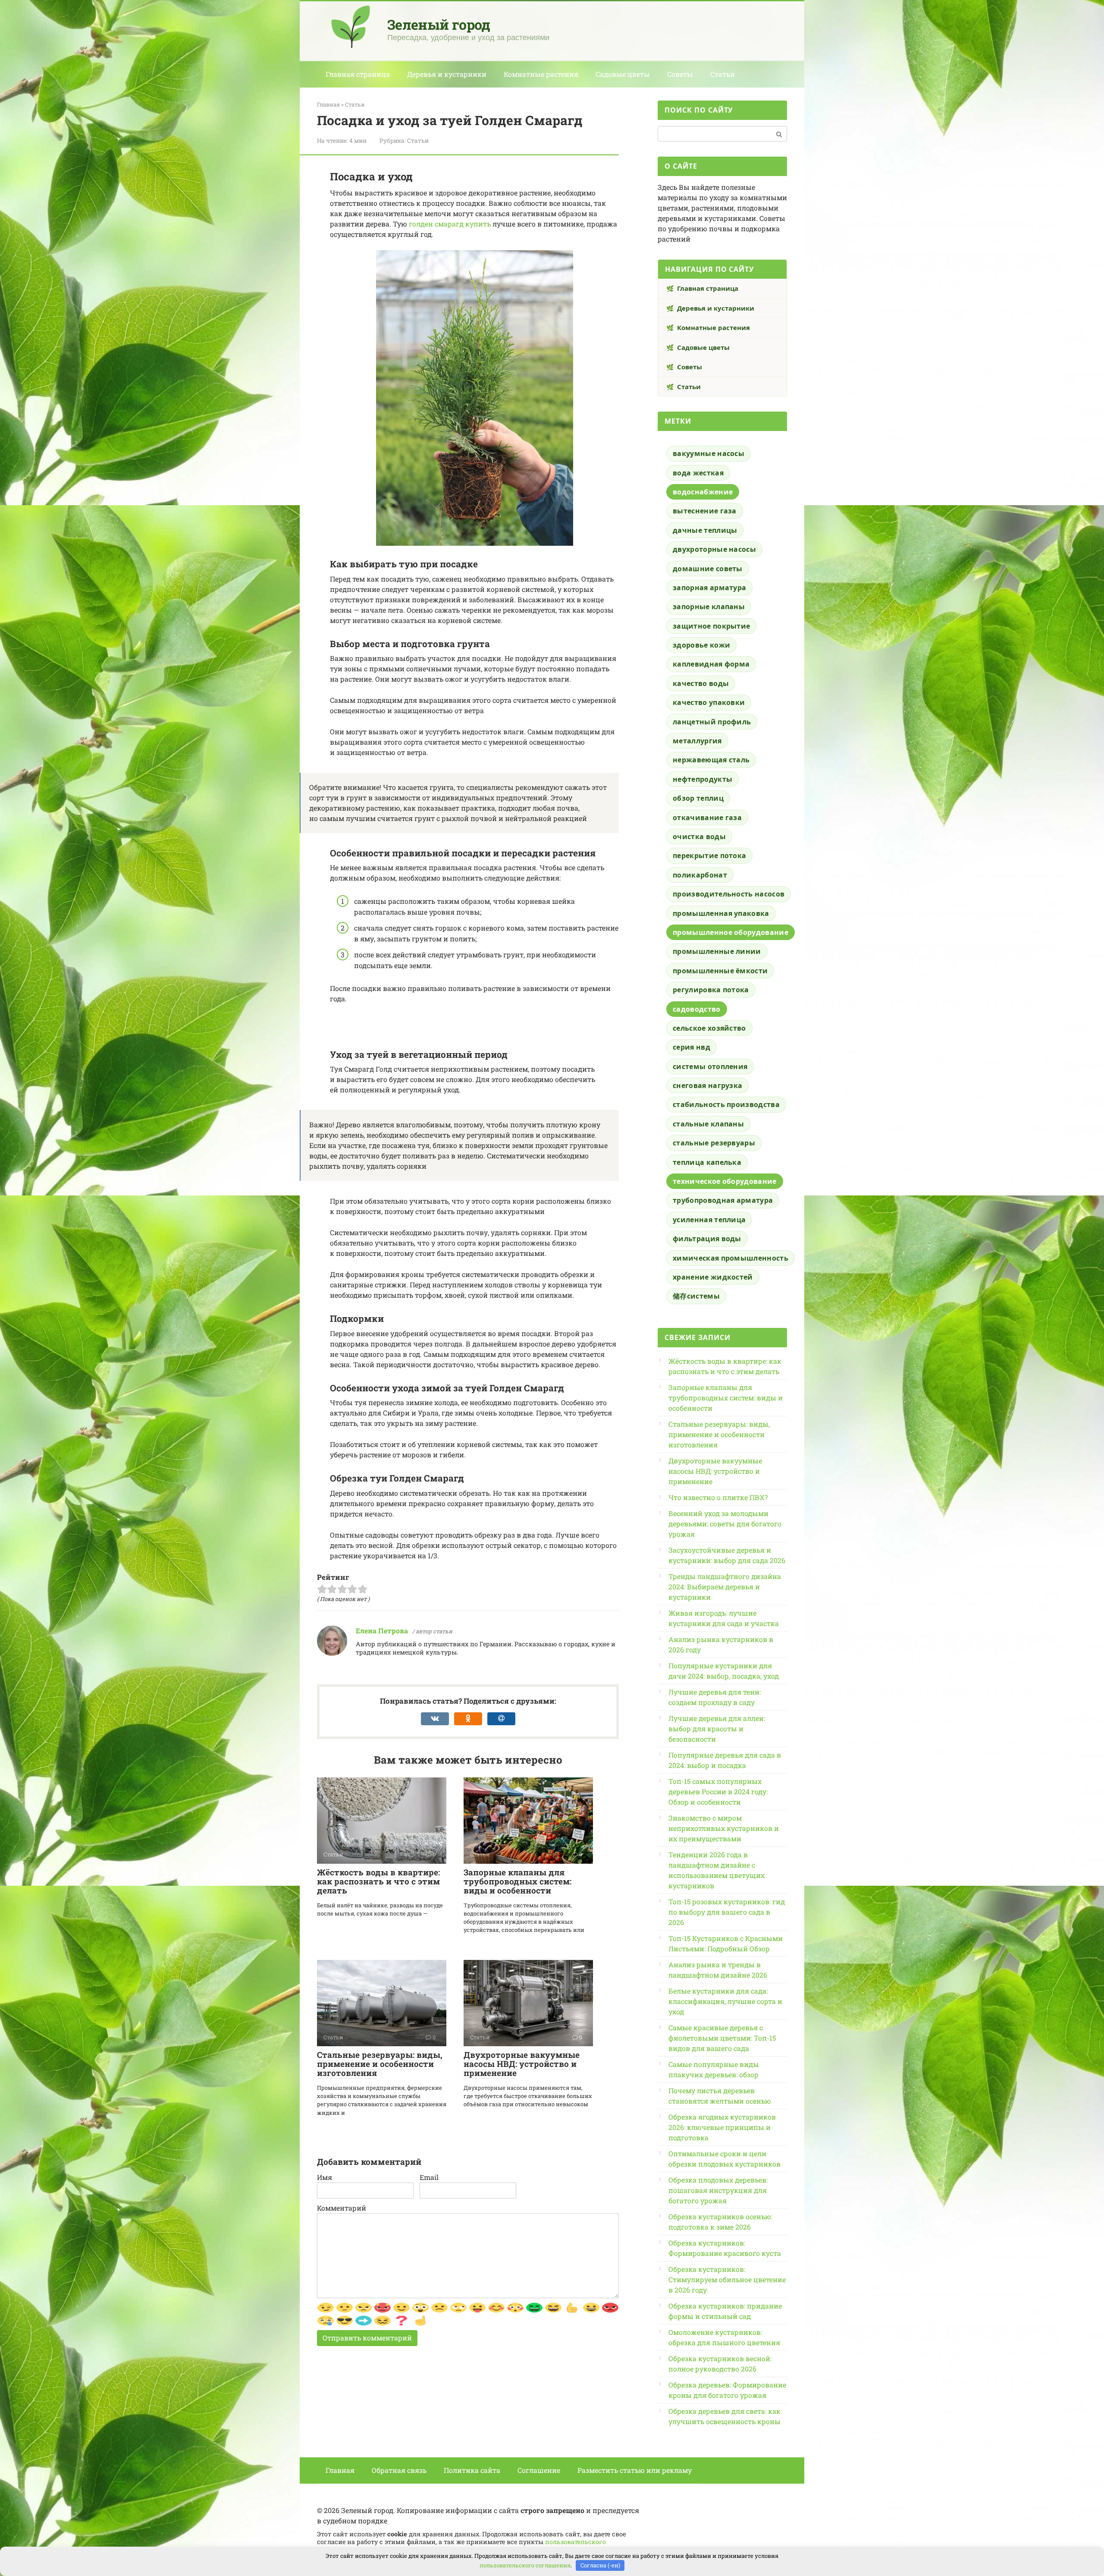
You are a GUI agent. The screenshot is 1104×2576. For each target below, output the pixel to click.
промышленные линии (717, 951)
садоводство (697, 1009)
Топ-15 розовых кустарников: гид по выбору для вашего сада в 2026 (727, 1912)
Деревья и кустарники (447, 74)
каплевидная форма (711, 664)
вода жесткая (698, 473)
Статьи (723, 74)
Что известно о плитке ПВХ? (718, 1497)
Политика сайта (472, 2470)
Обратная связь (399, 2470)
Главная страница (358, 74)
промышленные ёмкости (720, 971)
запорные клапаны (709, 607)
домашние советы (708, 569)
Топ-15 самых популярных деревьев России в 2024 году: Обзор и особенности (718, 1791)
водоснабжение (703, 492)
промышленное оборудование (731, 932)
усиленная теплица (709, 1220)
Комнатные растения (541, 74)
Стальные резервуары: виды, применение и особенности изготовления (380, 2064)
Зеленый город (439, 24)
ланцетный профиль (712, 722)
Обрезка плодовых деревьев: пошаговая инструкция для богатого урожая (718, 2190)
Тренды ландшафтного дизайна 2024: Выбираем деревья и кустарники (725, 1587)
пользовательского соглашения (525, 2565)
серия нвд (692, 1047)
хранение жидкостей (713, 1277)
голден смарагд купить (450, 224)
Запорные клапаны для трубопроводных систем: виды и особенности (517, 1881)
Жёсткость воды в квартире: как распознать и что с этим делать (378, 1881)
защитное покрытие (711, 626)
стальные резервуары (714, 1143)
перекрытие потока (709, 856)
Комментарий (342, 2208)
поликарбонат (700, 875)
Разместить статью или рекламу (635, 2470)
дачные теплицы (705, 530)
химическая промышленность (731, 1258)
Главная (340, 2470)
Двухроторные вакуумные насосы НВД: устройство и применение (522, 2064)
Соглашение (539, 2470)
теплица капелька (707, 1162)
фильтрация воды (707, 1239)
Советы (680, 74)
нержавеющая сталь (711, 760)
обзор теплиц (698, 798)
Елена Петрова (382, 1631)
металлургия (697, 741)
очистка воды (699, 837)
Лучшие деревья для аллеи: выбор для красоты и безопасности (717, 1728)
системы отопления (710, 1066)
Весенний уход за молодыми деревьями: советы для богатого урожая (725, 1524)
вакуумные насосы (709, 453)
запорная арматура (709, 588)
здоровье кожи (701, 645)
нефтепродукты (703, 779)
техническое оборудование (725, 1181)
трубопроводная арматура (723, 1200)
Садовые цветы (623, 74)
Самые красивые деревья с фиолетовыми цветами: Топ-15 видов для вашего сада (722, 2038)
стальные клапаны (708, 1124)
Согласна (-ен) (600, 2565)
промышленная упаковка (721, 913)
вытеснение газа (705, 511)
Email (429, 2177)
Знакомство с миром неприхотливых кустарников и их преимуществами (724, 1828)
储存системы (696, 1296)
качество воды (701, 683)
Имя (325, 2177)
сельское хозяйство (709, 1028)
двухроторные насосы (714, 549)
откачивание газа (707, 818)
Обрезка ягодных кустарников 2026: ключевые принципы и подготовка (722, 2127)
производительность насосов (729, 894)
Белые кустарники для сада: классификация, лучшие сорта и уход (725, 2001)
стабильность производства (726, 1104)
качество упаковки (709, 702)
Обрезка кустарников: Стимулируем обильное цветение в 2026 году (727, 2279)
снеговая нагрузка (707, 1085)
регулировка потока (711, 990)
